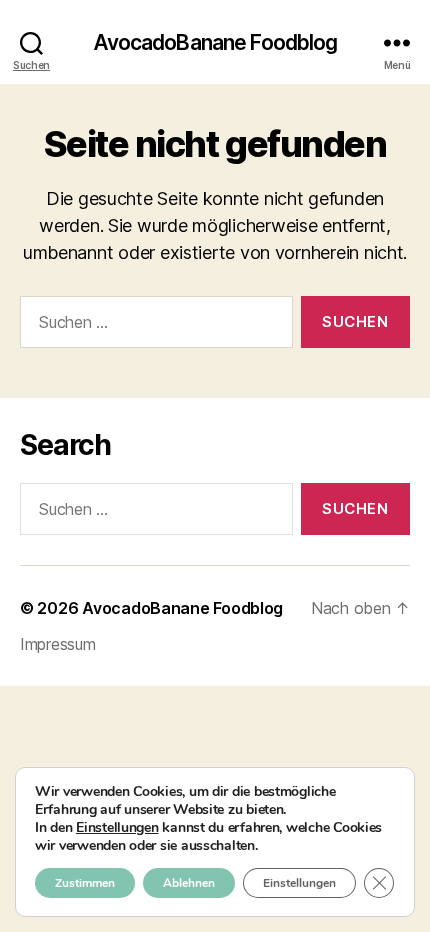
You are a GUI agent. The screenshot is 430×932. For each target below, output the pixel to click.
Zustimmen (85, 883)
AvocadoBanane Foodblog (215, 42)
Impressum (58, 644)
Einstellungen (117, 828)
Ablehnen (189, 883)
